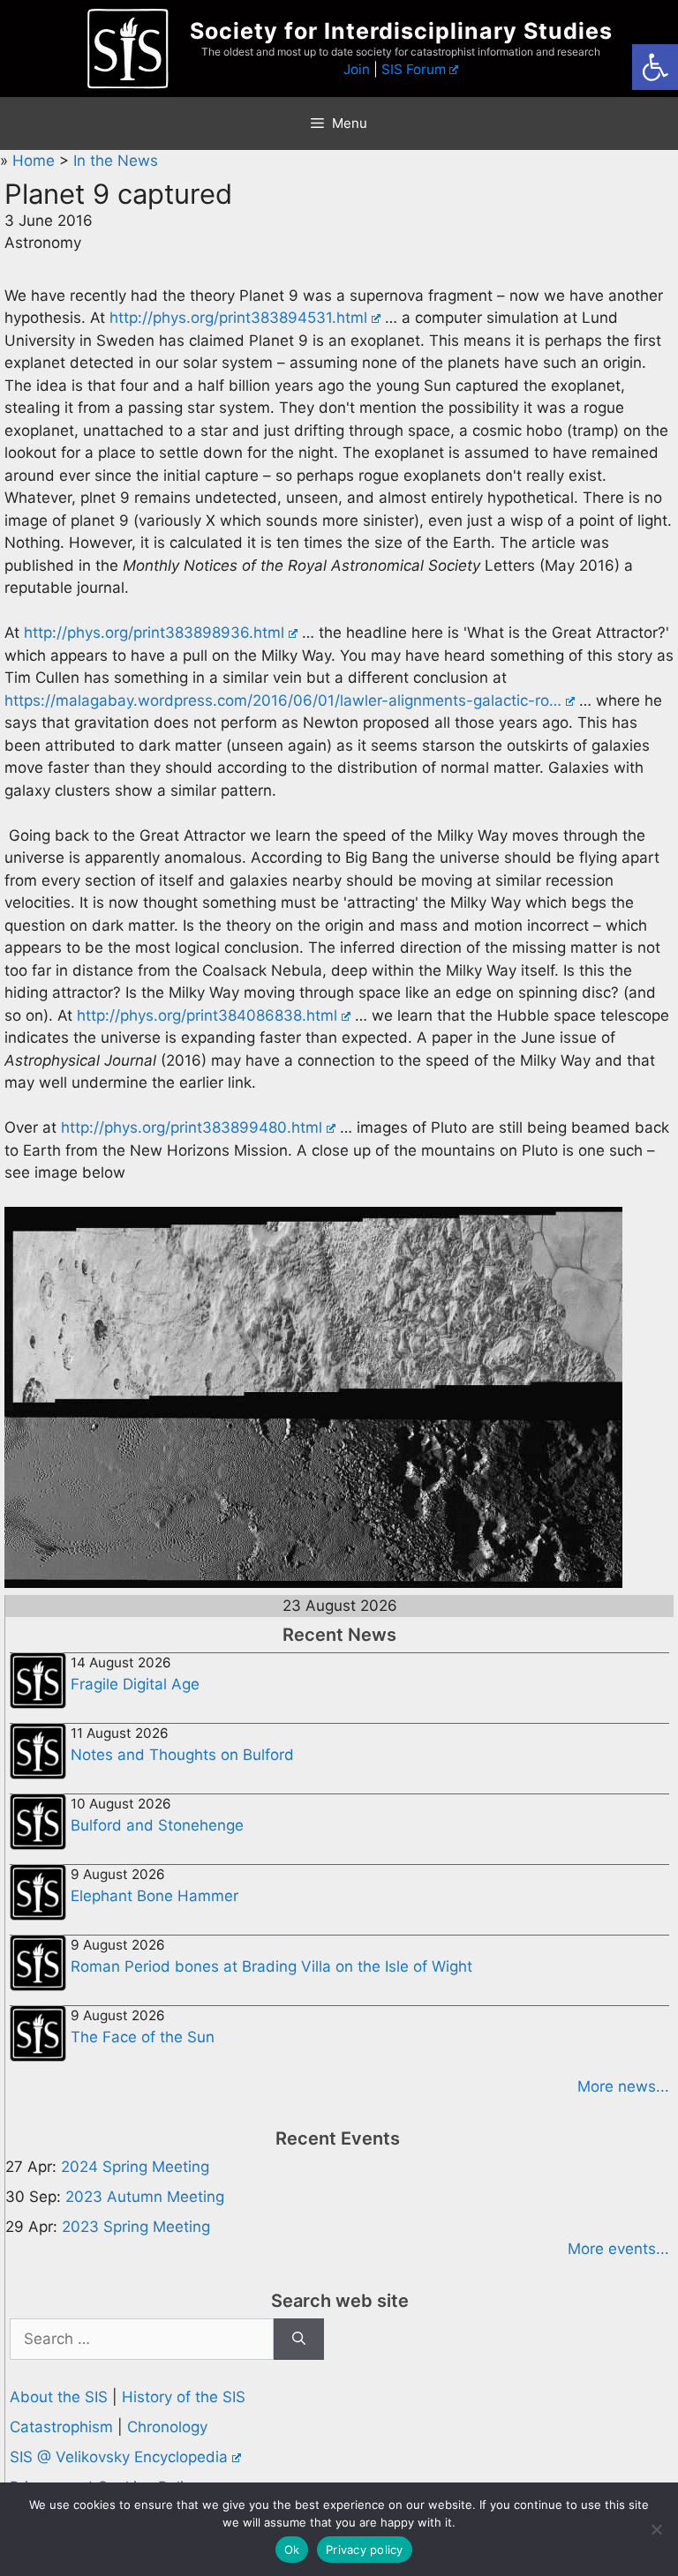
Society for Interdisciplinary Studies (401, 31)
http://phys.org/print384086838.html (207, 1015)
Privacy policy (365, 2550)
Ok (292, 2550)
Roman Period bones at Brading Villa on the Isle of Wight (271, 1966)
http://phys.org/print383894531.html (238, 318)
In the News (116, 161)
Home (36, 161)
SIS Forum (414, 69)
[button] (655, 67)
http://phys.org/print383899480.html (192, 1127)
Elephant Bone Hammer (154, 1896)
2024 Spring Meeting (135, 2167)
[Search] (299, 2340)
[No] (656, 2529)
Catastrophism (61, 2427)
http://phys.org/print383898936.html (154, 633)
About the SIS (59, 2397)
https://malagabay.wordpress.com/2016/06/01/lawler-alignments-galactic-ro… (283, 700)
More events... (618, 2249)
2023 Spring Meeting (136, 2227)
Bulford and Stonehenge (157, 1825)
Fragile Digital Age (135, 1684)
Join (357, 69)
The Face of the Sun (143, 2037)
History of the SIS (184, 2397)
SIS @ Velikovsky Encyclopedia (119, 2457)
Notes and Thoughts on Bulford (182, 1755)
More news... (623, 2086)
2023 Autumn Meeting (145, 2197)
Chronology (167, 2427)
